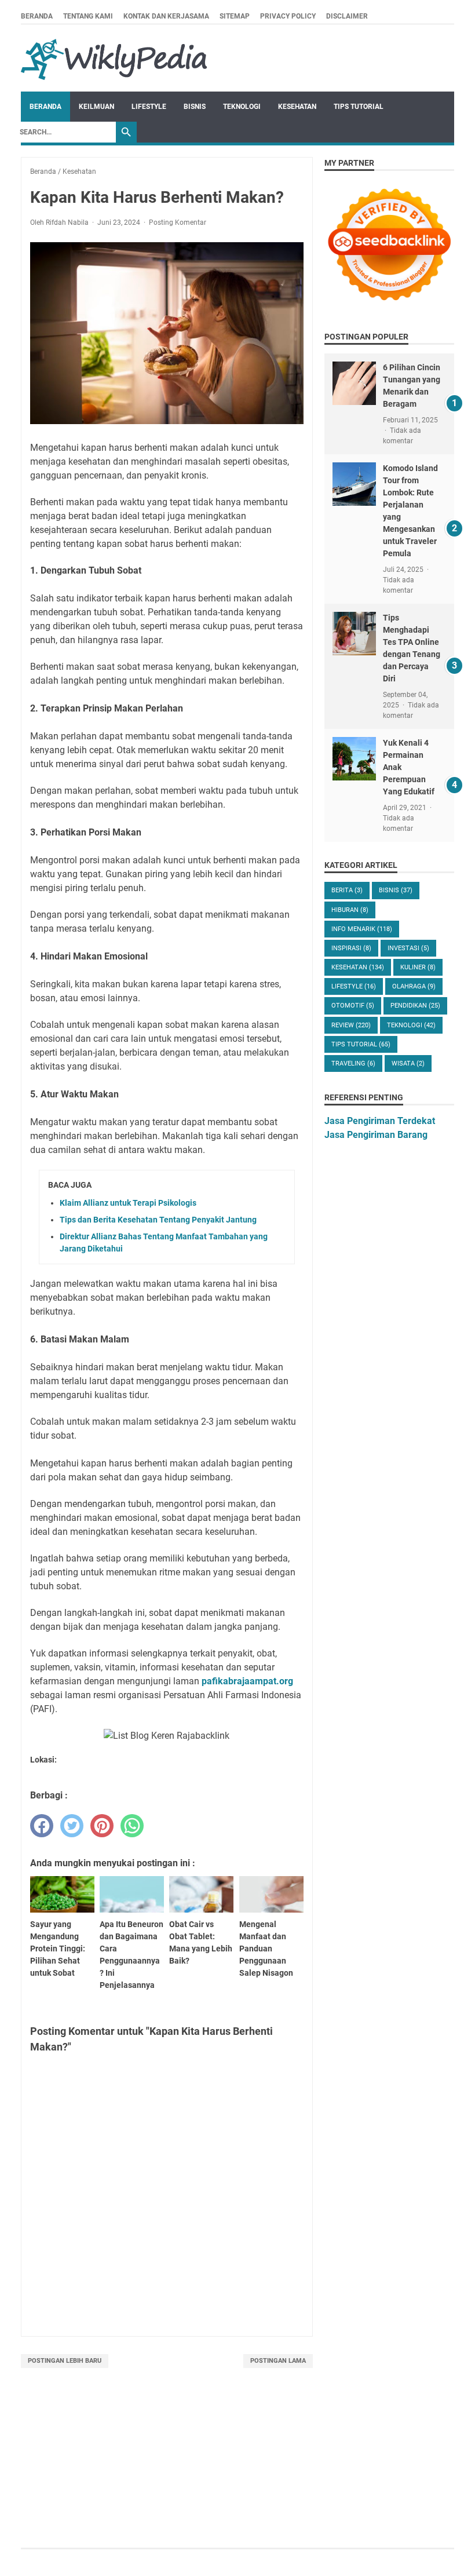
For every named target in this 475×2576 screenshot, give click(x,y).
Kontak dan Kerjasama (166, 16)
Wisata (408, 1063)
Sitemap (235, 16)
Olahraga (414, 986)
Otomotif (353, 1006)
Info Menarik (362, 929)
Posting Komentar (178, 222)
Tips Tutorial (359, 107)
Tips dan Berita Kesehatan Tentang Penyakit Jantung (158, 1220)
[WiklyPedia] (114, 58)
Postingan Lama (278, 2361)
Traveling (353, 1063)
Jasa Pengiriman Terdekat (380, 1121)
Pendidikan (415, 1006)
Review (351, 1025)
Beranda (37, 16)
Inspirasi (351, 948)
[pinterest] (102, 1826)
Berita (347, 890)
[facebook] (42, 1826)
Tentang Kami (88, 16)
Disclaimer (347, 16)
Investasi (408, 948)
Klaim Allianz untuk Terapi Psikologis (128, 1203)
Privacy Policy (288, 16)
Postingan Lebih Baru (65, 2361)
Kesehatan (297, 107)
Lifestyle (149, 107)
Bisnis (195, 107)
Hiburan (350, 910)
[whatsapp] (132, 1826)
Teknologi (242, 107)
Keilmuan (96, 107)
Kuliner (418, 967)
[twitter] (72, 1826)
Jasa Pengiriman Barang (376, 1135)
